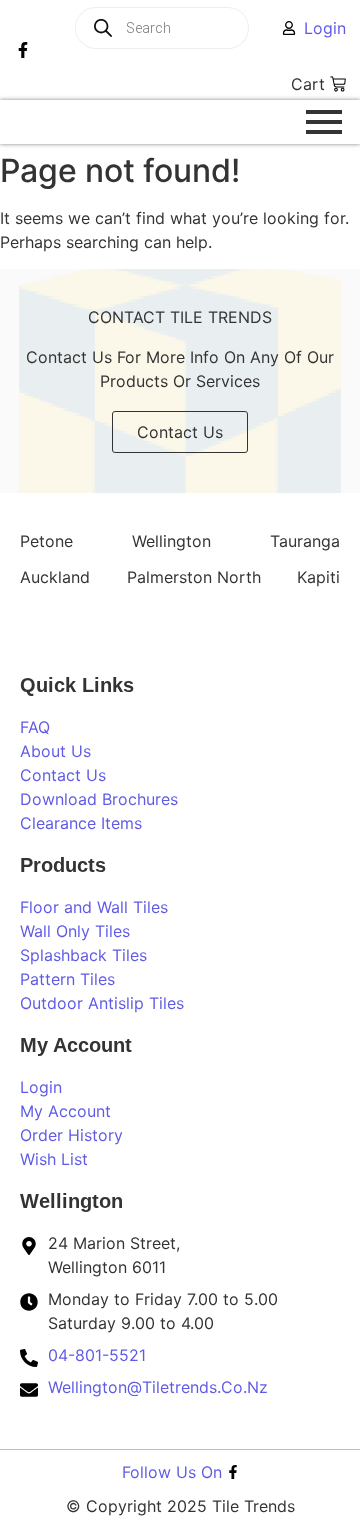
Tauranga (305, 541)
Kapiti (318, 577)
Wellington (171, 541)
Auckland (55, 577)
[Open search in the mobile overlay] (187, 28)
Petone (46, 541)
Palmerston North (194, 577)
